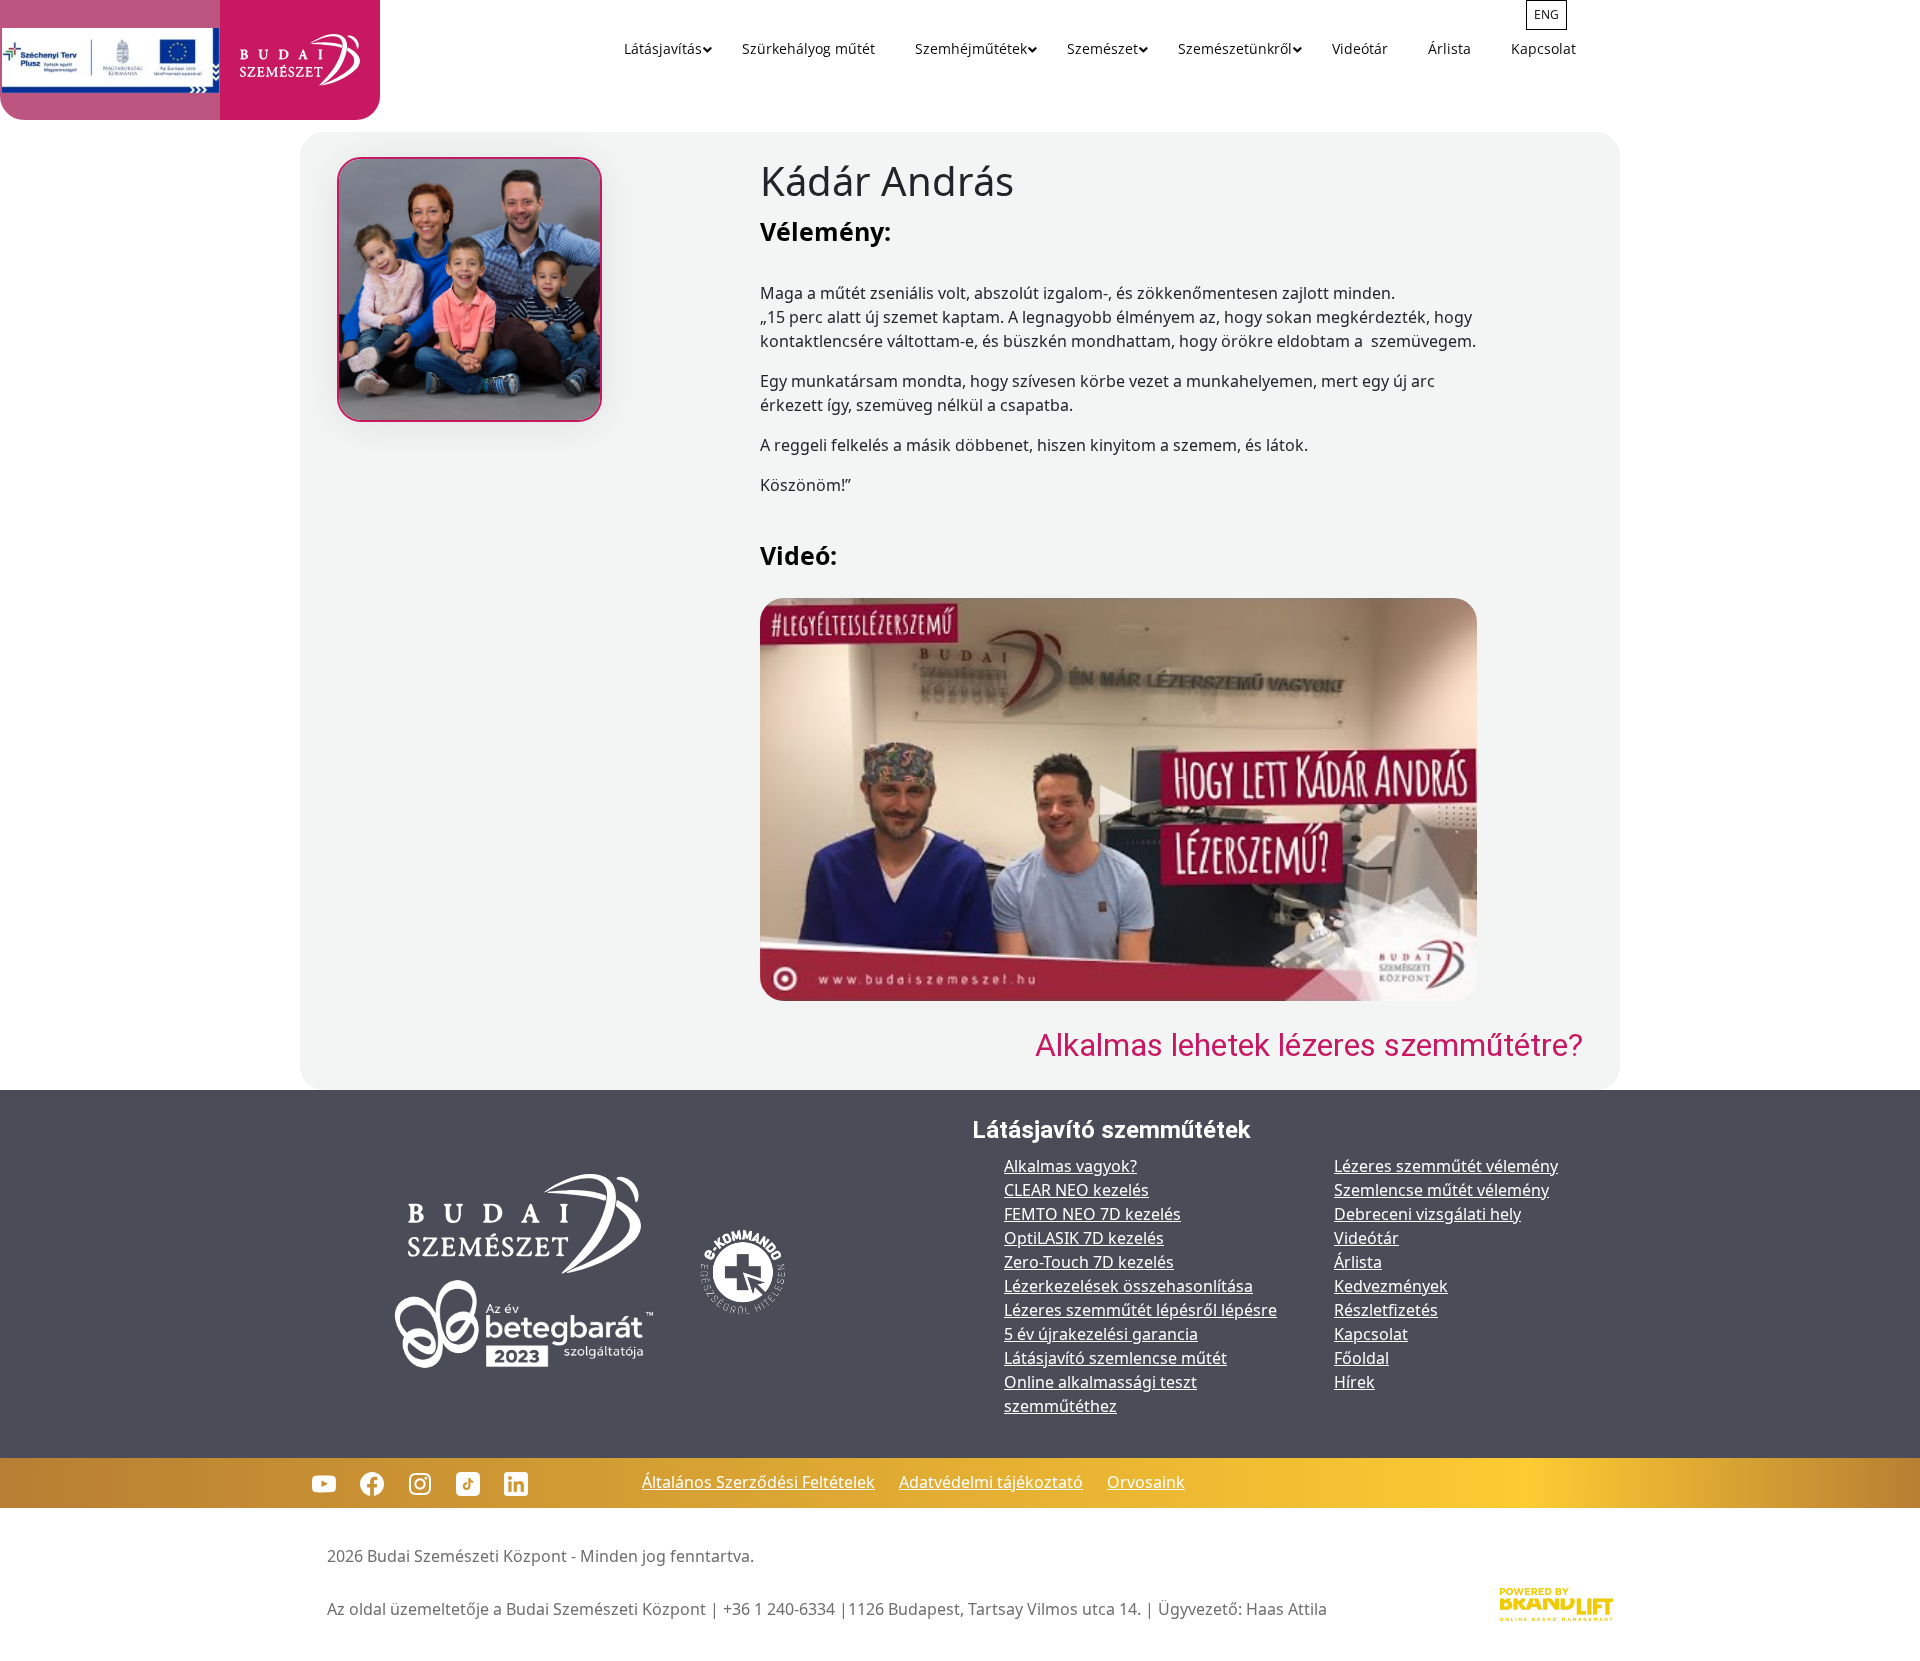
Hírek (1354, 1382)
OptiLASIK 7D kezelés (1084, 1238)
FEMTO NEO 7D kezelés (1092, 1214)
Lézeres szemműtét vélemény (1446, 1166)
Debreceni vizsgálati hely (1427, 1214)
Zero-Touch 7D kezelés (1089, 1262)
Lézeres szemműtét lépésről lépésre (1140, 1310)
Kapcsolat (1371, 1334)
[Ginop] (110, 60)
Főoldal (1361, 1358)
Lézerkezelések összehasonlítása (1128, 1286)
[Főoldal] (300, 60)
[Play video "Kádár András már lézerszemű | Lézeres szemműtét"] (1118, 799)
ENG (1546, 14)
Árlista (1358, 1262)
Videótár (1366, 1238)
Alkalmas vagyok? (1070, 1166)
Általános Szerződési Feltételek (758, 1482)
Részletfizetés (1386, 1310)
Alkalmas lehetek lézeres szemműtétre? (1309, 1045)
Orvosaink (1146, 1482)
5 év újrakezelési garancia (1101, 1334)
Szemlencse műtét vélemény (1441, 1190)
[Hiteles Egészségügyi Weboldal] (743, 1274)
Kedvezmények (1391, 1286)
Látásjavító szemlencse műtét (1115, 1358)
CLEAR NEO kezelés (1076, 1190)
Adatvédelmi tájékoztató (991, 1482)
